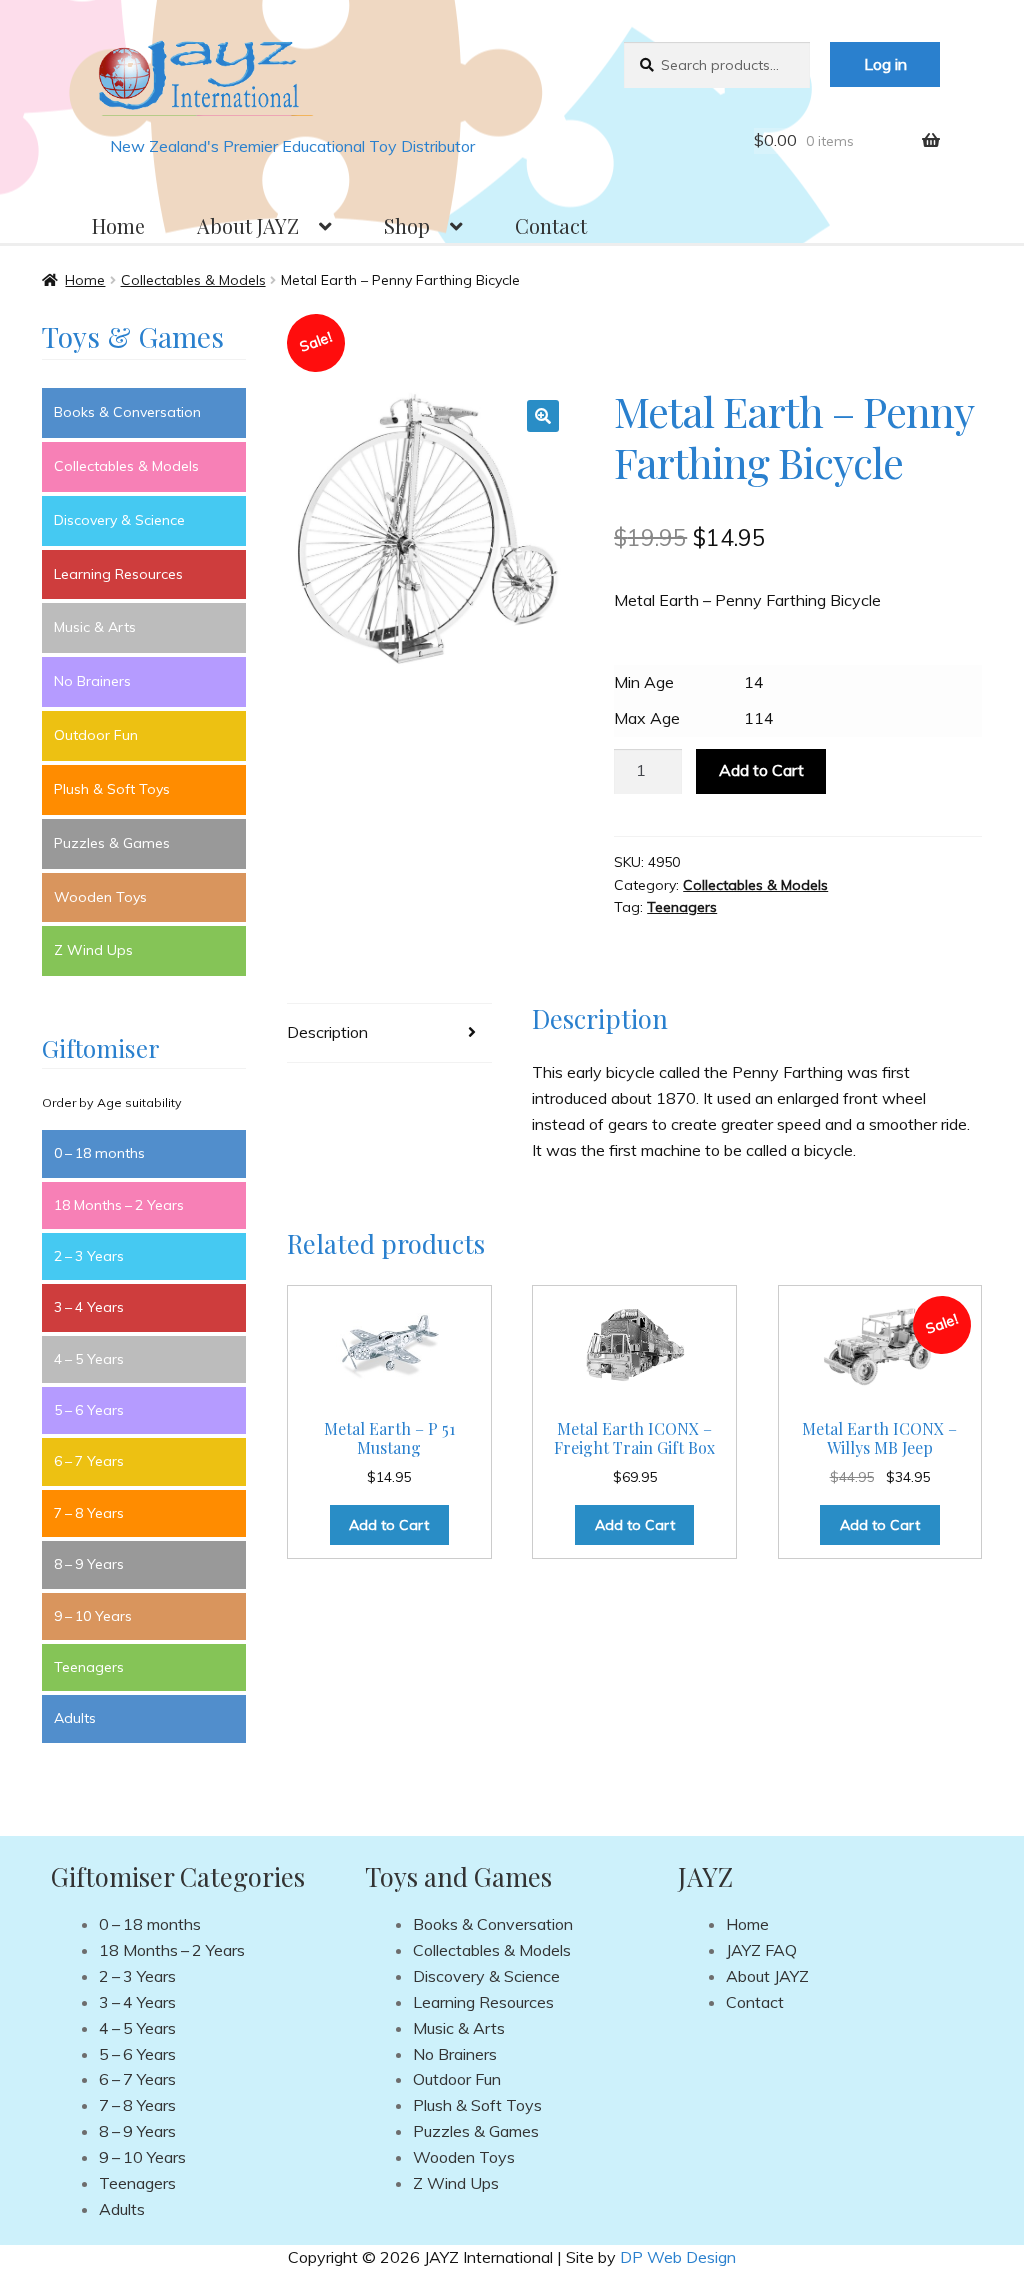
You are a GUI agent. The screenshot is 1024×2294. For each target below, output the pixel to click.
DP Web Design (678, 2257)
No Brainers (92, 681)
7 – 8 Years (89, 1513)
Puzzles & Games (112, 843)
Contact (551, 225)
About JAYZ (248, 225)
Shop (407, 225)
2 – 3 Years (89, 1256)
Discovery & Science (119, 520)
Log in (885, 64)
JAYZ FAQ (761, 1950)
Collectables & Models (193, 280)
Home (118, 225)
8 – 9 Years (89, 1564)
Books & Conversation (127, 412)
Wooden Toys (100, 897)
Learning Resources (118, 574)
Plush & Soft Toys (112, 789)
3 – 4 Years (89, 1307)
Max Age (647, 718)
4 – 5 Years (89, 1359)
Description (327, 1032)
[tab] (389, 1033)
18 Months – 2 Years (119, 1205)
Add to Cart (761, 770)
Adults (75, 1718)
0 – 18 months (99, 1153)
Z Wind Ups (93, 950)
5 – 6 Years (89, 1410)
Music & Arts (95, 627)
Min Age (644, 682)
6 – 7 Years (89, 1461)
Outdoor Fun (96, 735)
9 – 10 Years (93, 1616)
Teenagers (682, 907)
